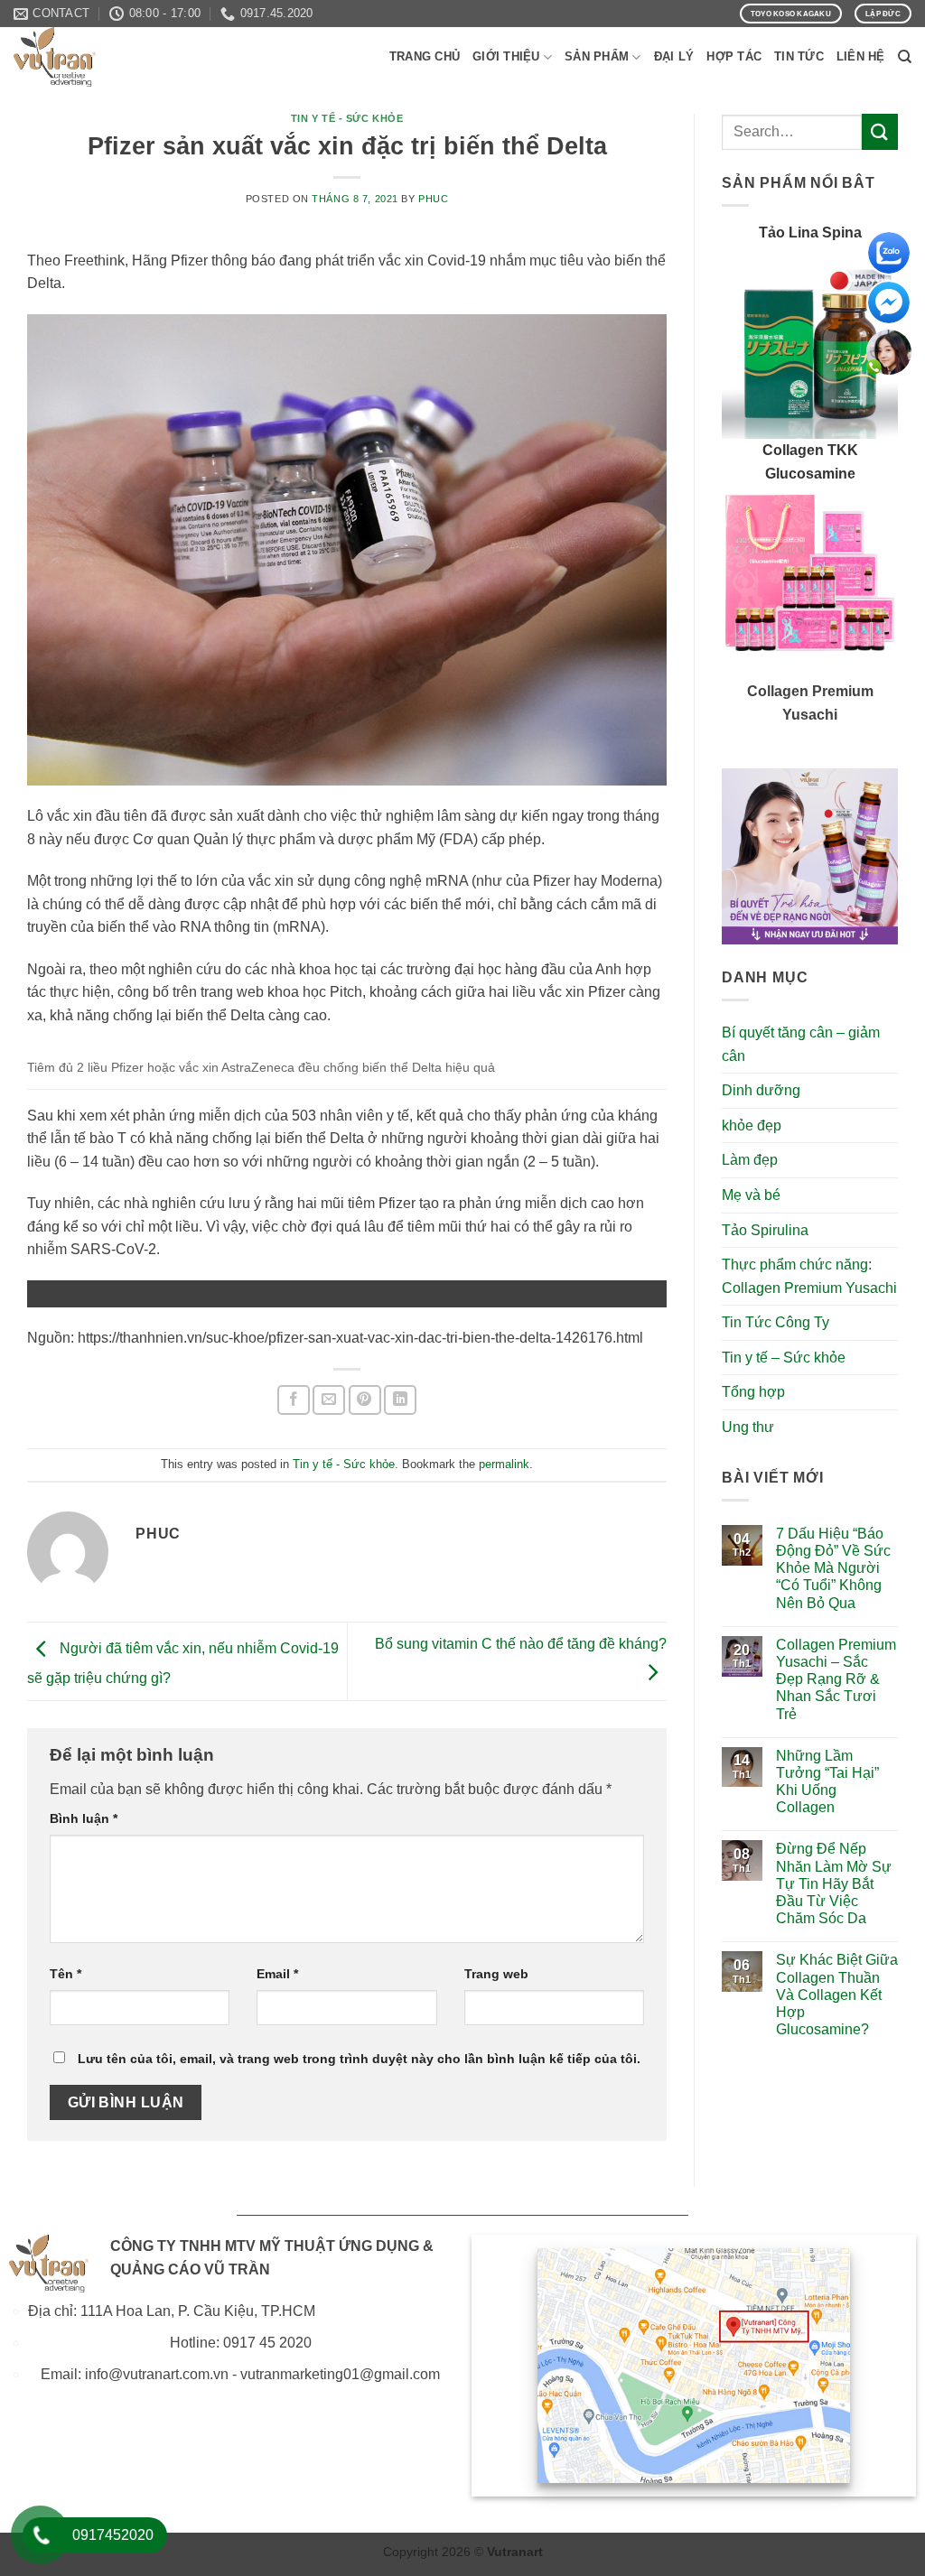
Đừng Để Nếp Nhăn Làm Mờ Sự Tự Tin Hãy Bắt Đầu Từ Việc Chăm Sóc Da (834, 1883)
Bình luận (84, 1818)
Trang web (496, 1974)
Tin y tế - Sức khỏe (347, 118)
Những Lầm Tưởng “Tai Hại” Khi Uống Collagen (827, 1782)
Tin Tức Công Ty (776, 1322)
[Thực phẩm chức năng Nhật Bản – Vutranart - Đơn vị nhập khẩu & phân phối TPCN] (104, 57)
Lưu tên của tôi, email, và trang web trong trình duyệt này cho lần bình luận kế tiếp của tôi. (359, 2059)
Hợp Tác (734, 56)
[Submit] (880, 131)
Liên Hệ (861, 56)
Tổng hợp (753, 1392)
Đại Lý (674, 56)
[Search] (905, 57)
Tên (65, 1974)
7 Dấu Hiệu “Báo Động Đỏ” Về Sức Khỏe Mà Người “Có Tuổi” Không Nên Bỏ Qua (833, 1568)
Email (277, 1974)
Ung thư (748, 1427)
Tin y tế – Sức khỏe (784, 1358)
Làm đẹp (750, 1160)
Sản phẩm (597, 56)
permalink (504, 1464)
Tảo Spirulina (765, 1230)
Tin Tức (799, 56)
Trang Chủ (425, 56)
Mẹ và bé (751, 1195)
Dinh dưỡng (761, 1090)
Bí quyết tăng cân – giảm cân (801, 1044)
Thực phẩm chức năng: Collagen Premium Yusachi (809, 1276)
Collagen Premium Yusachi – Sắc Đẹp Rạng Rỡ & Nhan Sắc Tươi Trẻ (836, 1679)
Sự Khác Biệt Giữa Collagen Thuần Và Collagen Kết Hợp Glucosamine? (837, 1995)
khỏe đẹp (752, 1125)
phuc (433, 199)
